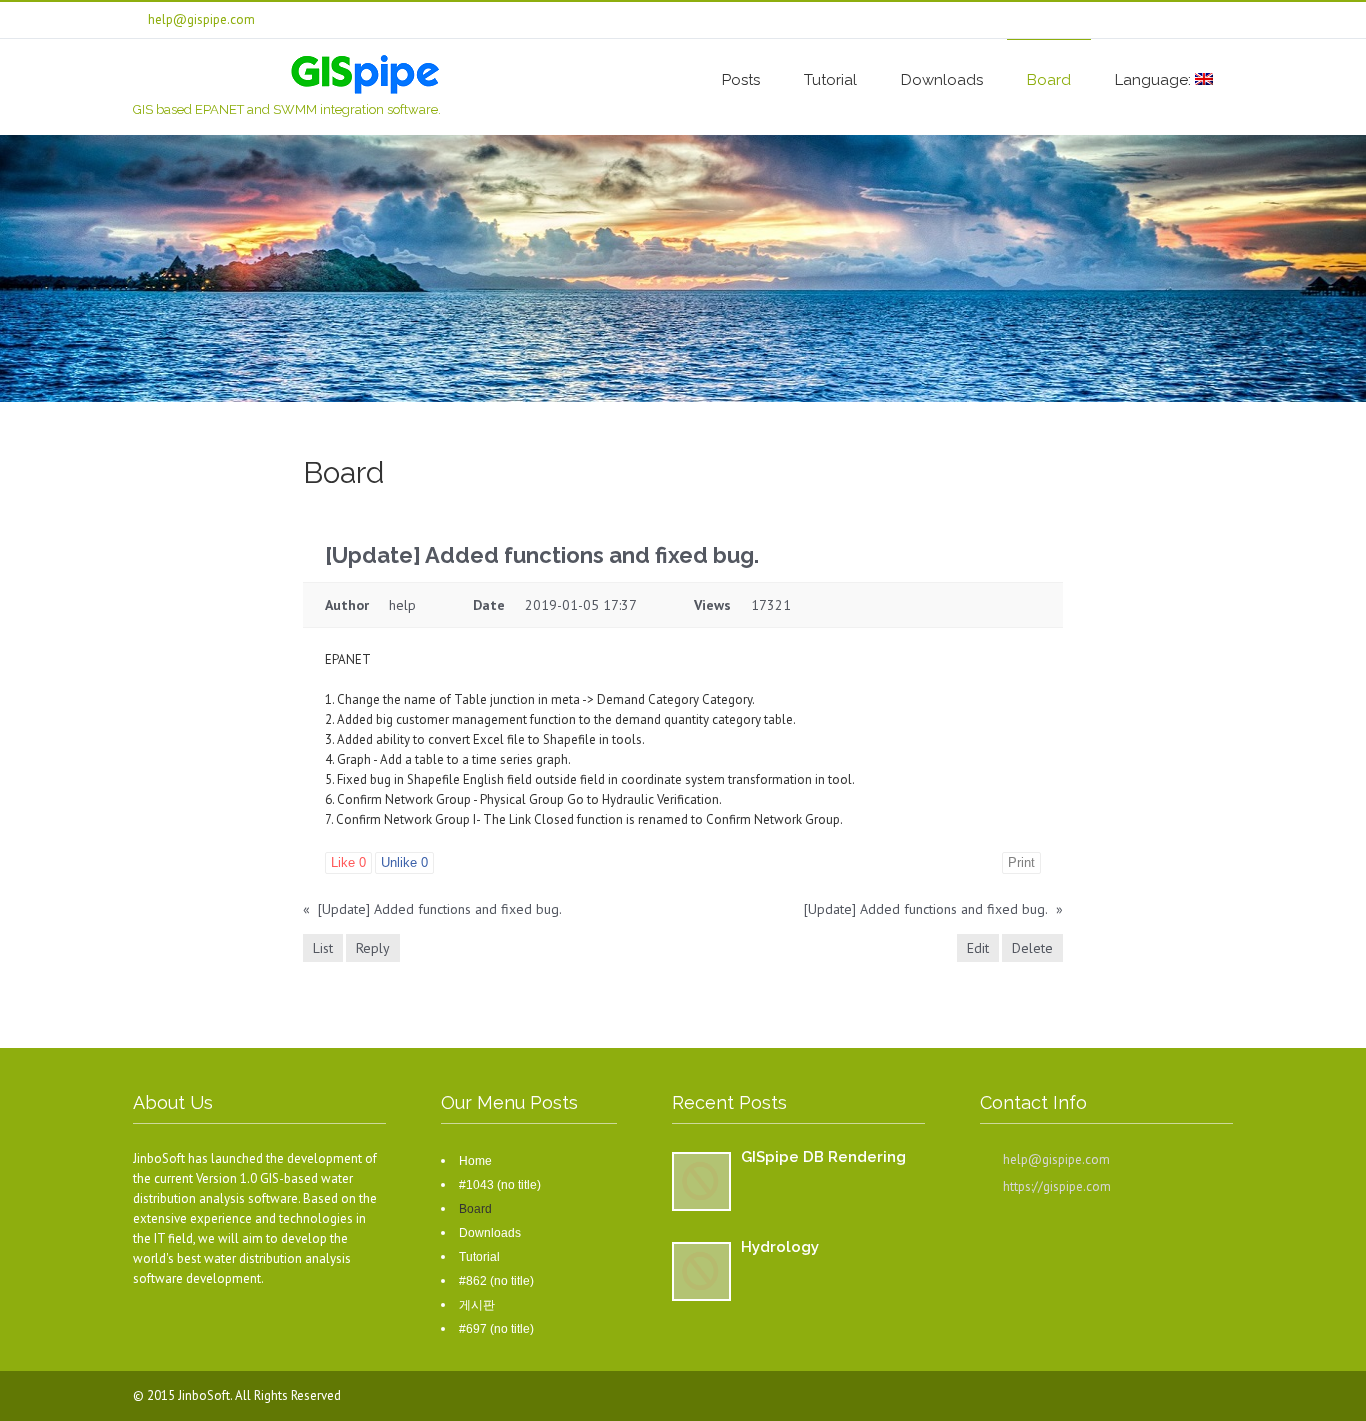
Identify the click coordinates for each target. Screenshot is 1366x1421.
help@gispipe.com (1056, 1159)
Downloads (942, 80)
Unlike (404, 862)
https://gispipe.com (1057, 1186)
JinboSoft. (206, 1395)
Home (475, 1161)
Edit (978, 948)
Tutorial (830, 80)
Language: (1155, 80)
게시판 (477, 1305)
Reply (373, 948)
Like (348, 862)
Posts (741, 80)
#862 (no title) (496, 1281)
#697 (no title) (496, 1329)
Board (1049, 80)
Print (1021, 862)
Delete (1032, 948)
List (323, 948)
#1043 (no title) (500, 1185)
